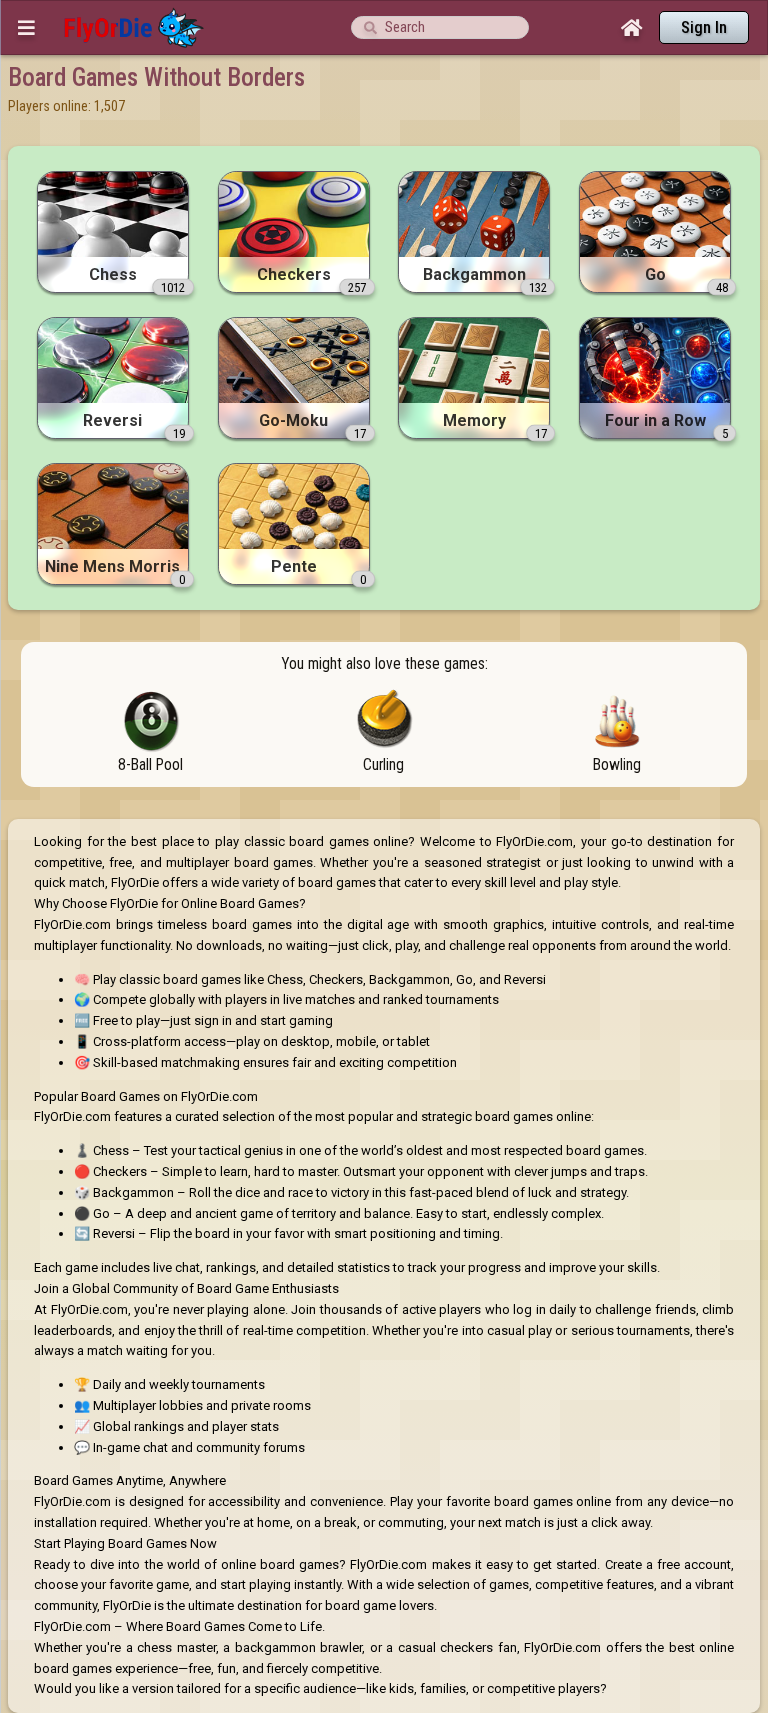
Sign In (704, 27)
